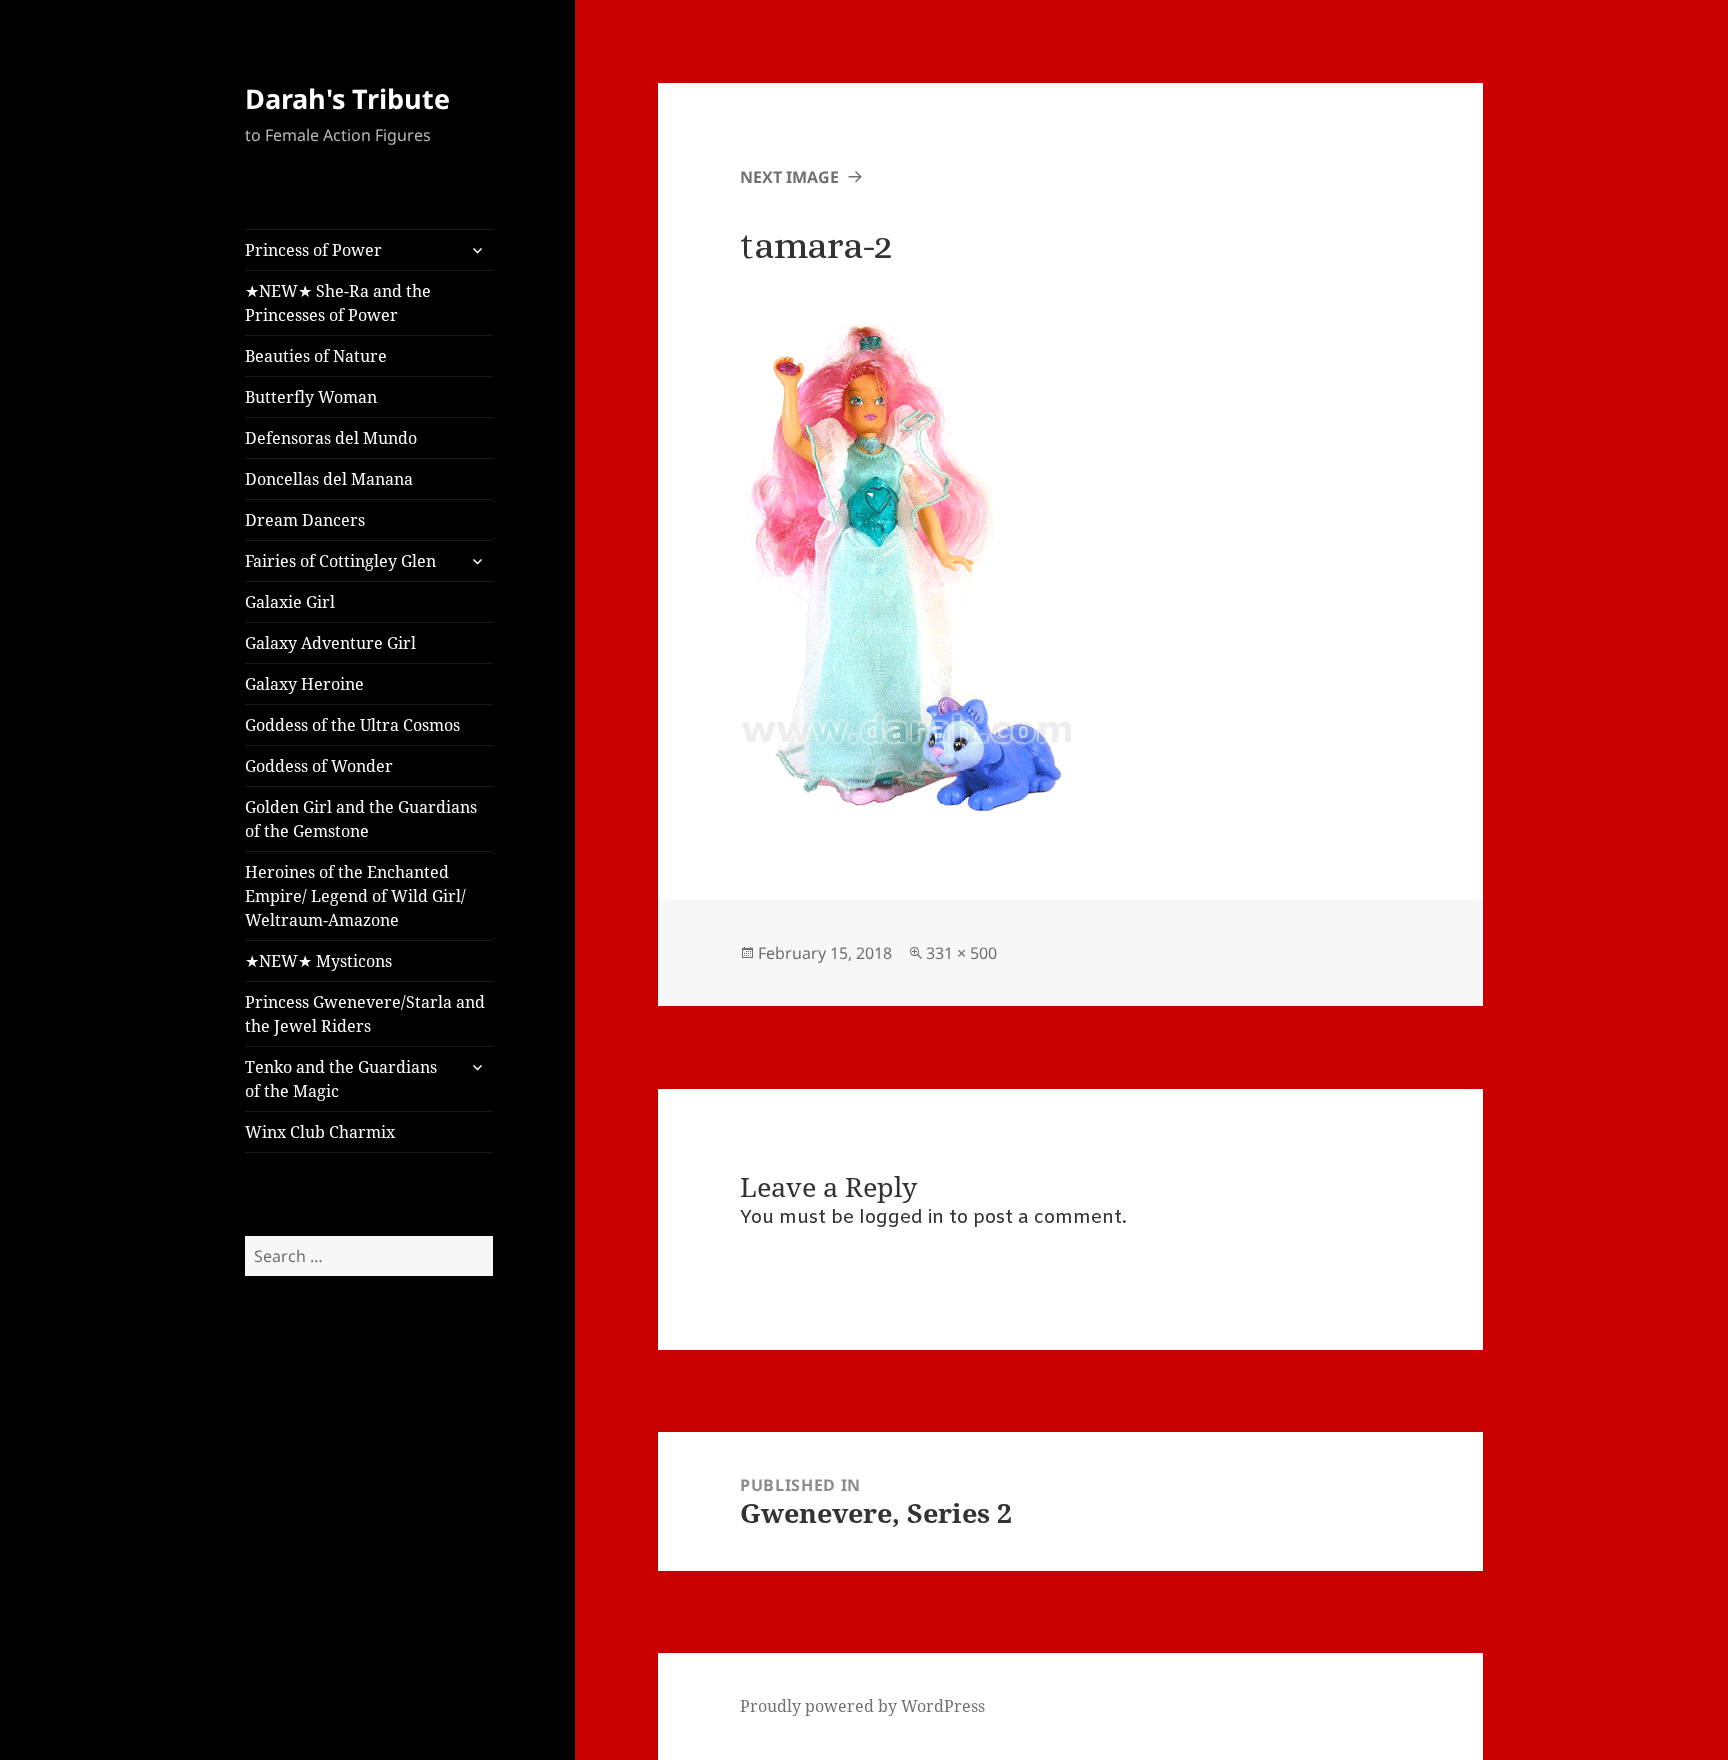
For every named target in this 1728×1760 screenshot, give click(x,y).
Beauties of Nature (316, 356)
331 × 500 (961, 953)
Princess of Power (313, 250)
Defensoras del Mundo (331, 438)
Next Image (789, 177)
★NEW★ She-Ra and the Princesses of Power (338, 303)
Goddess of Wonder (319, 766)
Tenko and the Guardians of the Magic (341, 1079)
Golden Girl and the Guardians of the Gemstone (361, 819)
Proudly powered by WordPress (862, 1706)
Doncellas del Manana (329, 479)
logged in (901, 1218)
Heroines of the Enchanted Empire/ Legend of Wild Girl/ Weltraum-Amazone (355, 896)
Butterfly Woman (311, 397)
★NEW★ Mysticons (318, 961)
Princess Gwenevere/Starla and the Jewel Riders (365, 1014)
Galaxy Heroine (304, 684)
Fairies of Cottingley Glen (340, 561)
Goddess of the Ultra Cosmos (352, 725)
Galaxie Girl (290, 602)
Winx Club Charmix (320, 1132)
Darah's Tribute (347, 98)
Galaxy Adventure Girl (330, 643)
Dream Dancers (305, 520)
